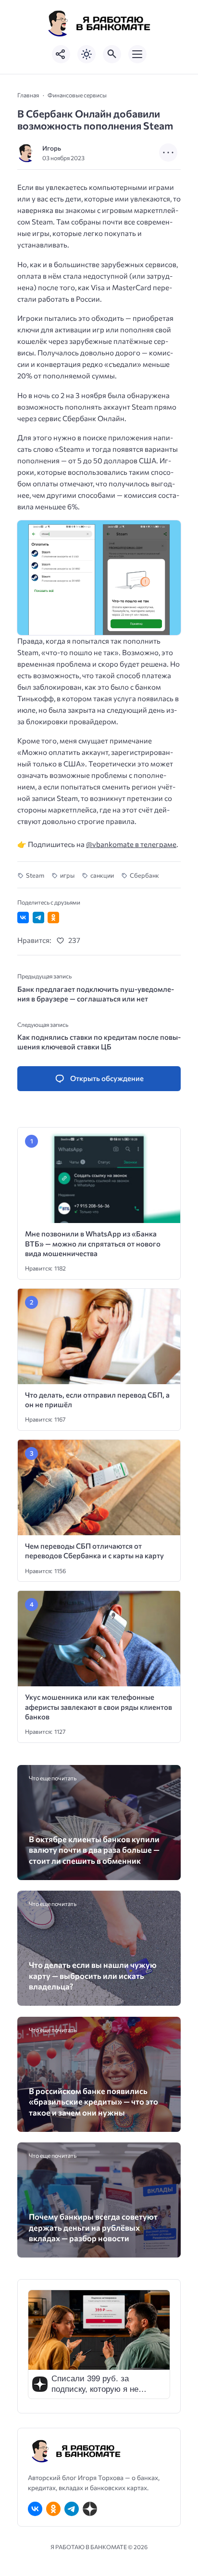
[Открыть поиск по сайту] (112, 54)
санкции (102, 875)
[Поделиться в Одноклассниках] (53, 917)
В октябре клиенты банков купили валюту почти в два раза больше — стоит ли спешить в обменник (94, 1850)
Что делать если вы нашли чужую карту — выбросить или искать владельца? (93, 1975)
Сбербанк (144, 875)
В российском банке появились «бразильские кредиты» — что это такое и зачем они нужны (93, 2101)
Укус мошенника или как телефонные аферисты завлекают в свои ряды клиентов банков (99, 1707)
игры (67, 875)
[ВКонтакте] (35, 2509)
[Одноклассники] (53, 2509)
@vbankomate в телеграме (131, 844)
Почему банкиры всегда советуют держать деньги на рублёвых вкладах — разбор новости (93, 2227)
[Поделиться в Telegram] (38, 917)
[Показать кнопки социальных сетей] (61, 54)
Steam (35, 875)
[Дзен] (90, 2509)
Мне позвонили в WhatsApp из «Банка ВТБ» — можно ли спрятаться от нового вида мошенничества (93, 1243)
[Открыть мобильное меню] (137, 54)
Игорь (52, 148)
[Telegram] (72, 2509)
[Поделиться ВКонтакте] (23, 917)
